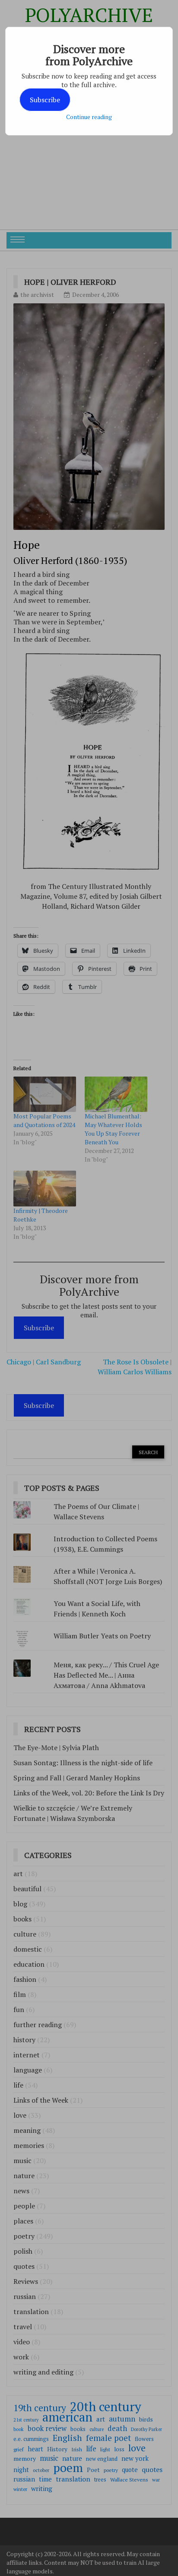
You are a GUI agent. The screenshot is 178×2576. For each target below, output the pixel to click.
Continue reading (89, 117)
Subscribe (45, 100)
